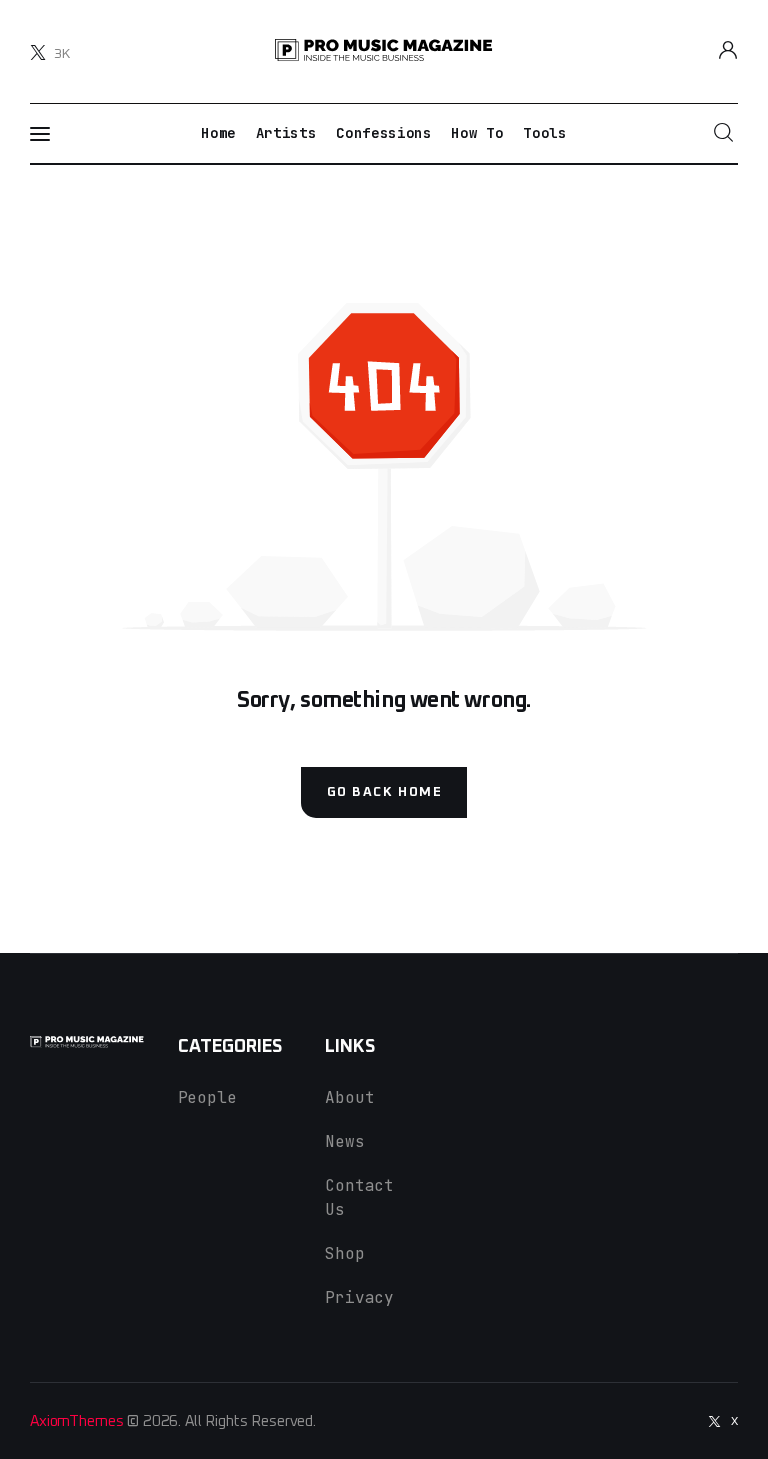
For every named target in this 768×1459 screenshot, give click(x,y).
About (349, 1097)
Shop (344, 1253)
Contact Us (359, 1197)
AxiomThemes (76, 1421)
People (207, 1097)
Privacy (359, 1297)
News (344, 1141)
